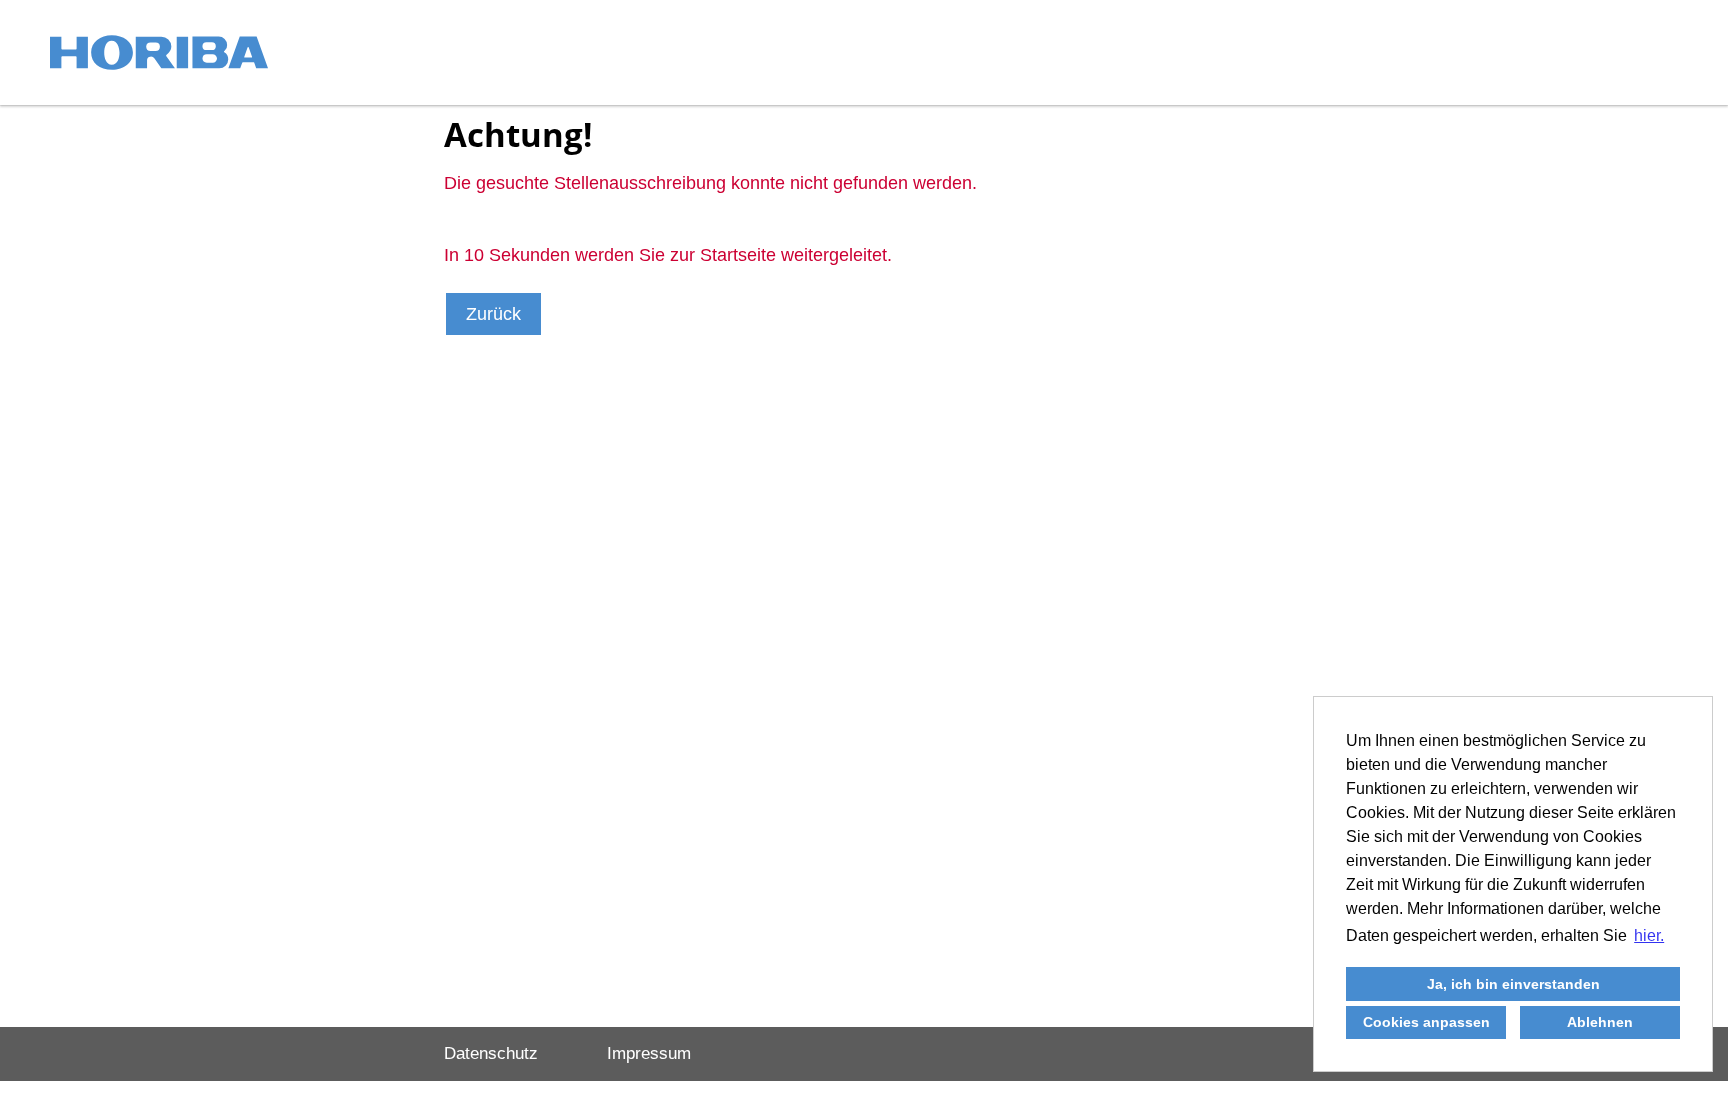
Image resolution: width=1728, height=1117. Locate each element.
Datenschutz (491, 1053)
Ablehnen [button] (1600, 1022)
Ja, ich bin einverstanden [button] (1513, 984)
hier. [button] (1649, 935)
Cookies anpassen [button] (1426, 1022)
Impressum (649, 1053)
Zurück (493, 314)
